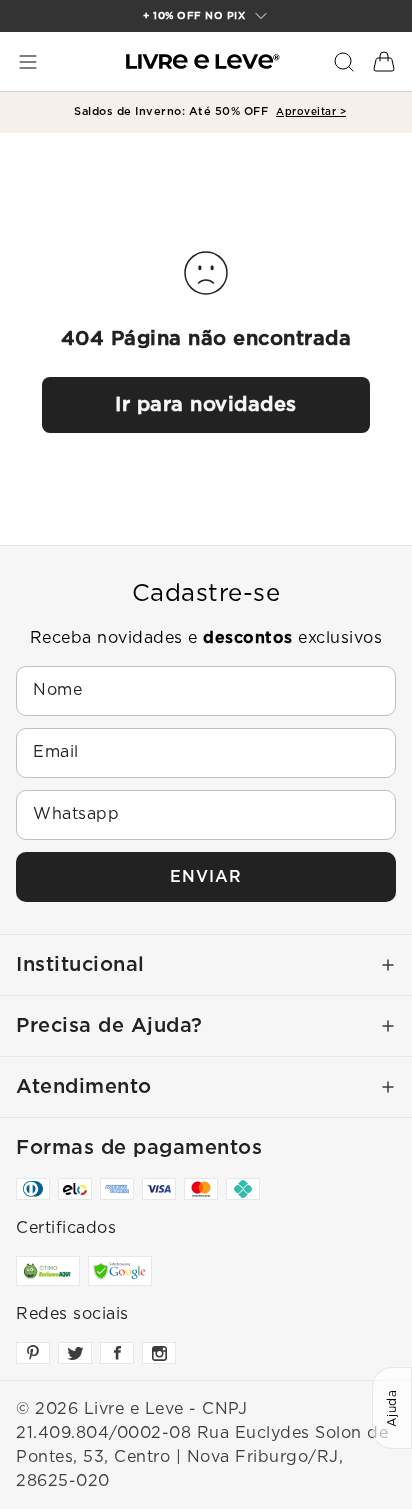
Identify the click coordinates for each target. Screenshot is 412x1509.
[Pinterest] (33, 1353)
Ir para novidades (206, 405)
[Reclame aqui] (48, 1271)
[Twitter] (75, 1353)
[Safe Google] (120, 1271)
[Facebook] (117, 1353)
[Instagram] (159, 1353)
